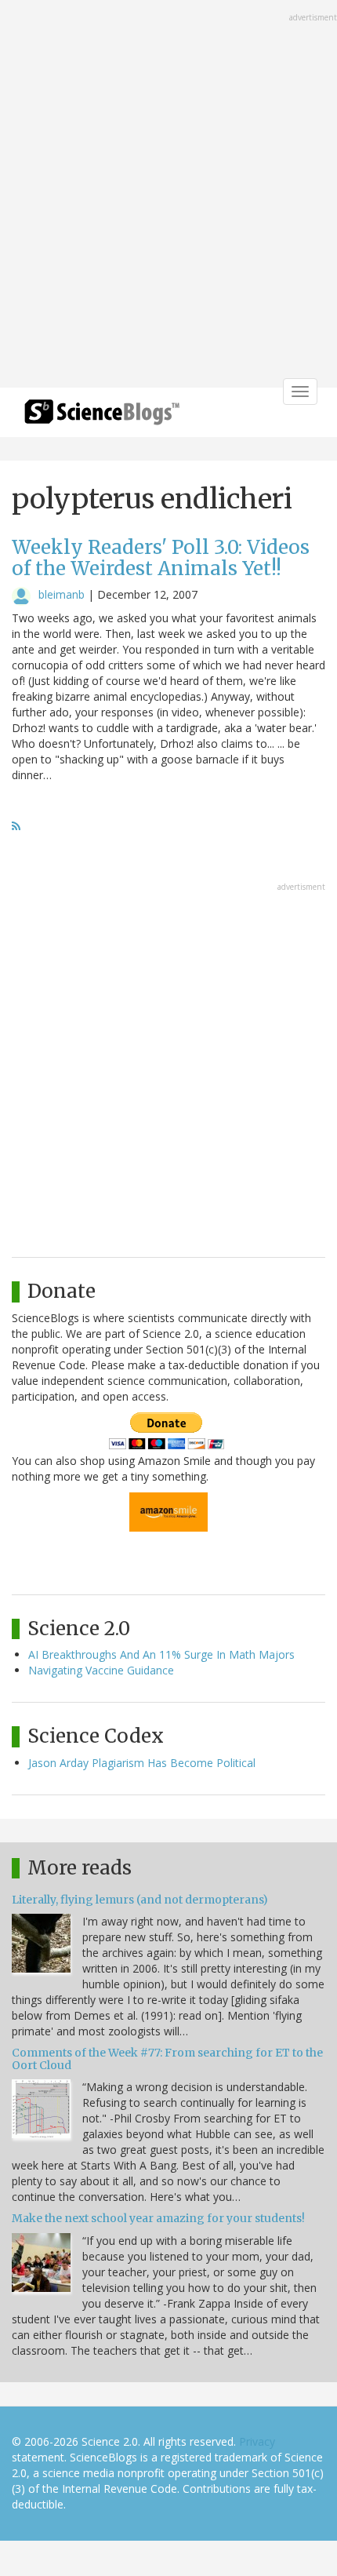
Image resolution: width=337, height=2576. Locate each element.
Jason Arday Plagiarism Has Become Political (142, 1763)
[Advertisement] (168, 195)
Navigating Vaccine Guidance (101, 1670)
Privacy (257, 2441)
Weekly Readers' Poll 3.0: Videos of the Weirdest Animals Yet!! (161, 557)
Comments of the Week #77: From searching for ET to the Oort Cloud (167, 2059)
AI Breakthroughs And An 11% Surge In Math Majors (161, 1654)
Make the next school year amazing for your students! (158, 2218)
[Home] (102, 417)
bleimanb (62, 594)
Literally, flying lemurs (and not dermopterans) (140, 1900)
